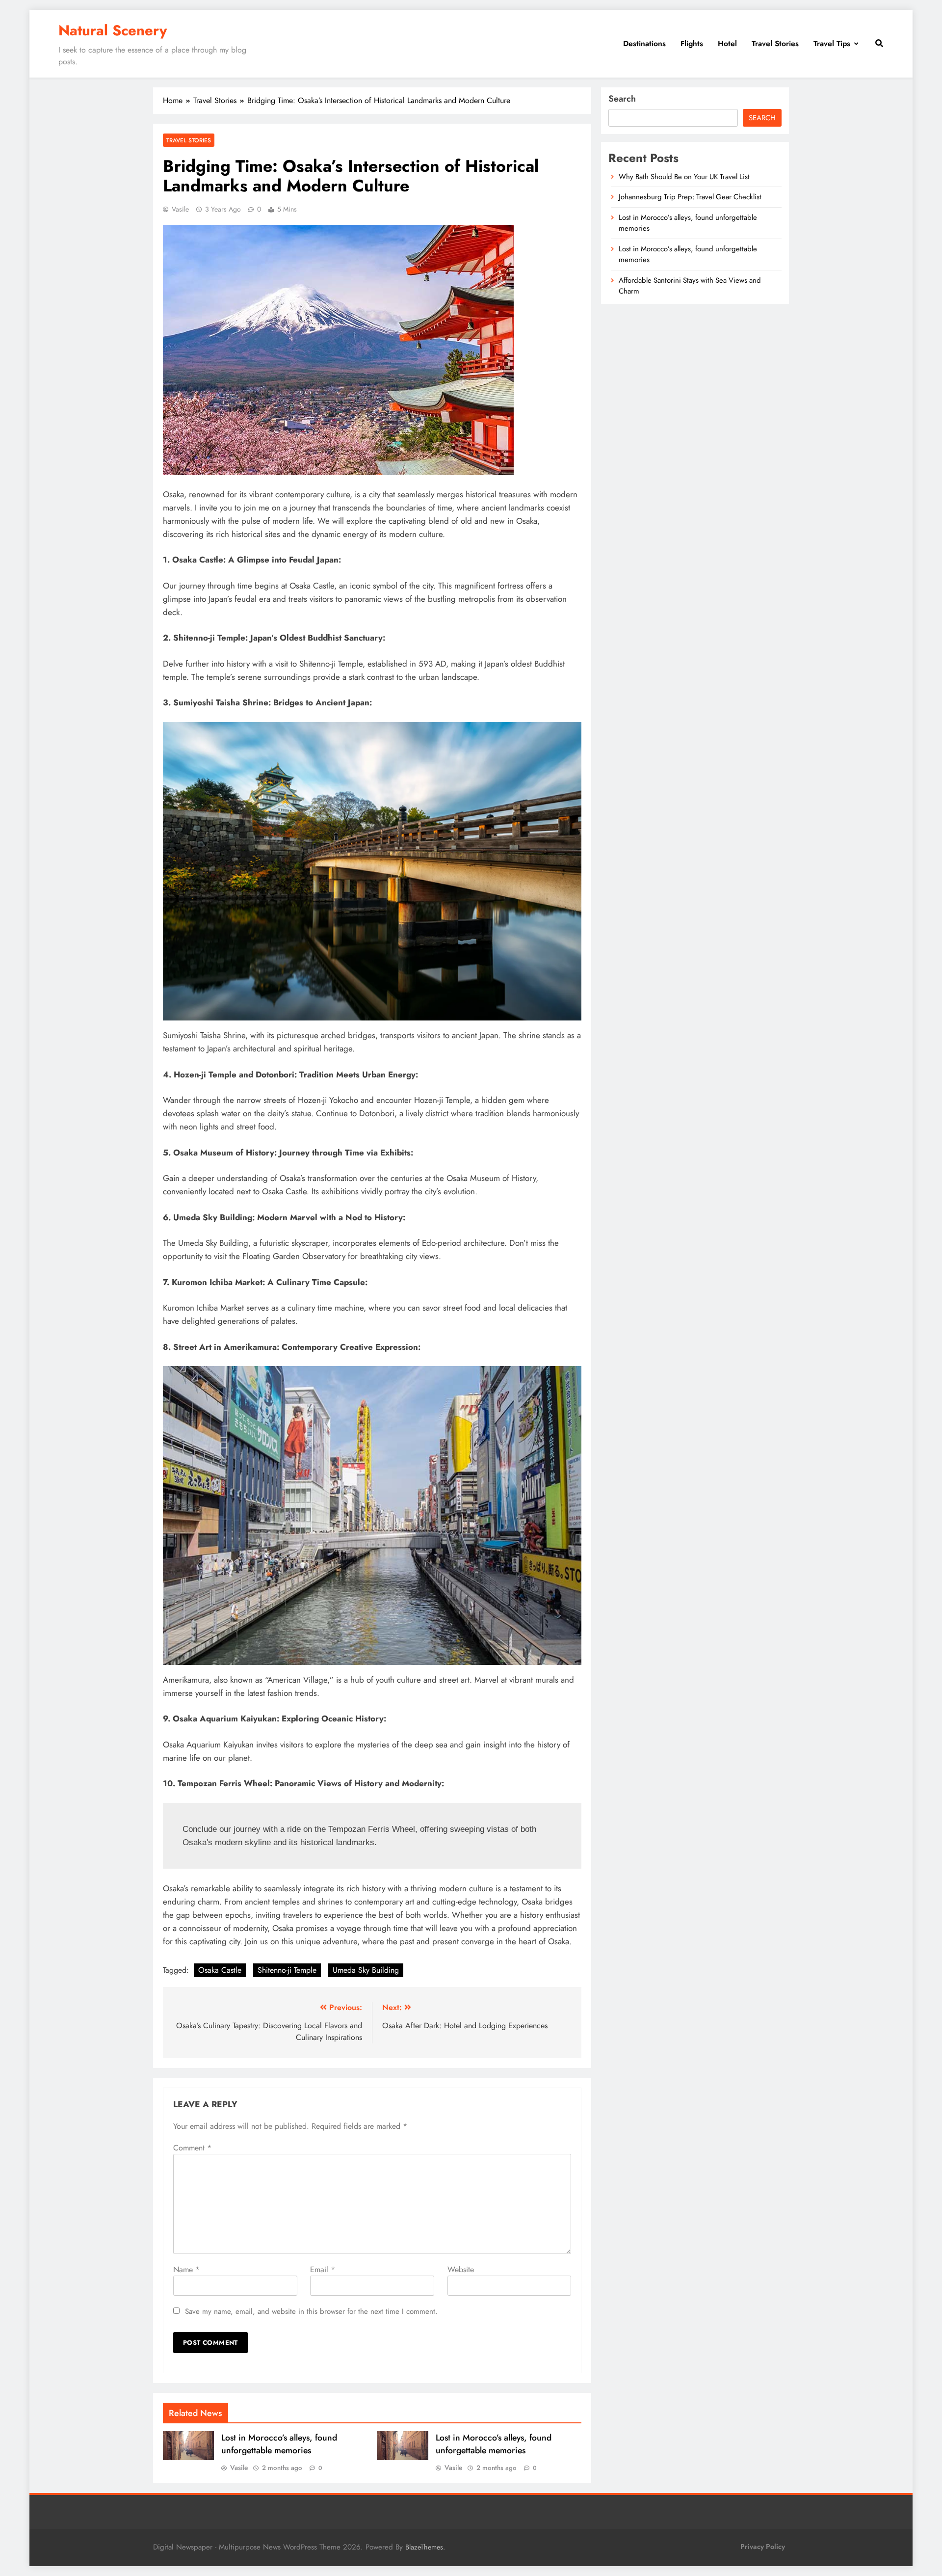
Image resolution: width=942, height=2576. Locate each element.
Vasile (180, 209)
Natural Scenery (113, 30)
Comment (192, 2148)
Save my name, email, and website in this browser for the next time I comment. (311, 2311)
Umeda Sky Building (366, 1970)
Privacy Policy (763, 2547)
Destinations (644, 43)
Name (186, 2269)
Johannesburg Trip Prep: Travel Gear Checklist (690, 197)
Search (622, 99)
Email (323, 2269)
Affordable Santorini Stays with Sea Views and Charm (690, 286)
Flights (692, 43)
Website (461, 2269)
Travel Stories (775, 43)
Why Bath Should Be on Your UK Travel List (684, 177)
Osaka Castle (220, 1970)
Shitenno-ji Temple (287, 1970)
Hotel (727, 43)
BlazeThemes (424, 2547)
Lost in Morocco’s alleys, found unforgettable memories (279, 2444)
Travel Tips (832, 43)
